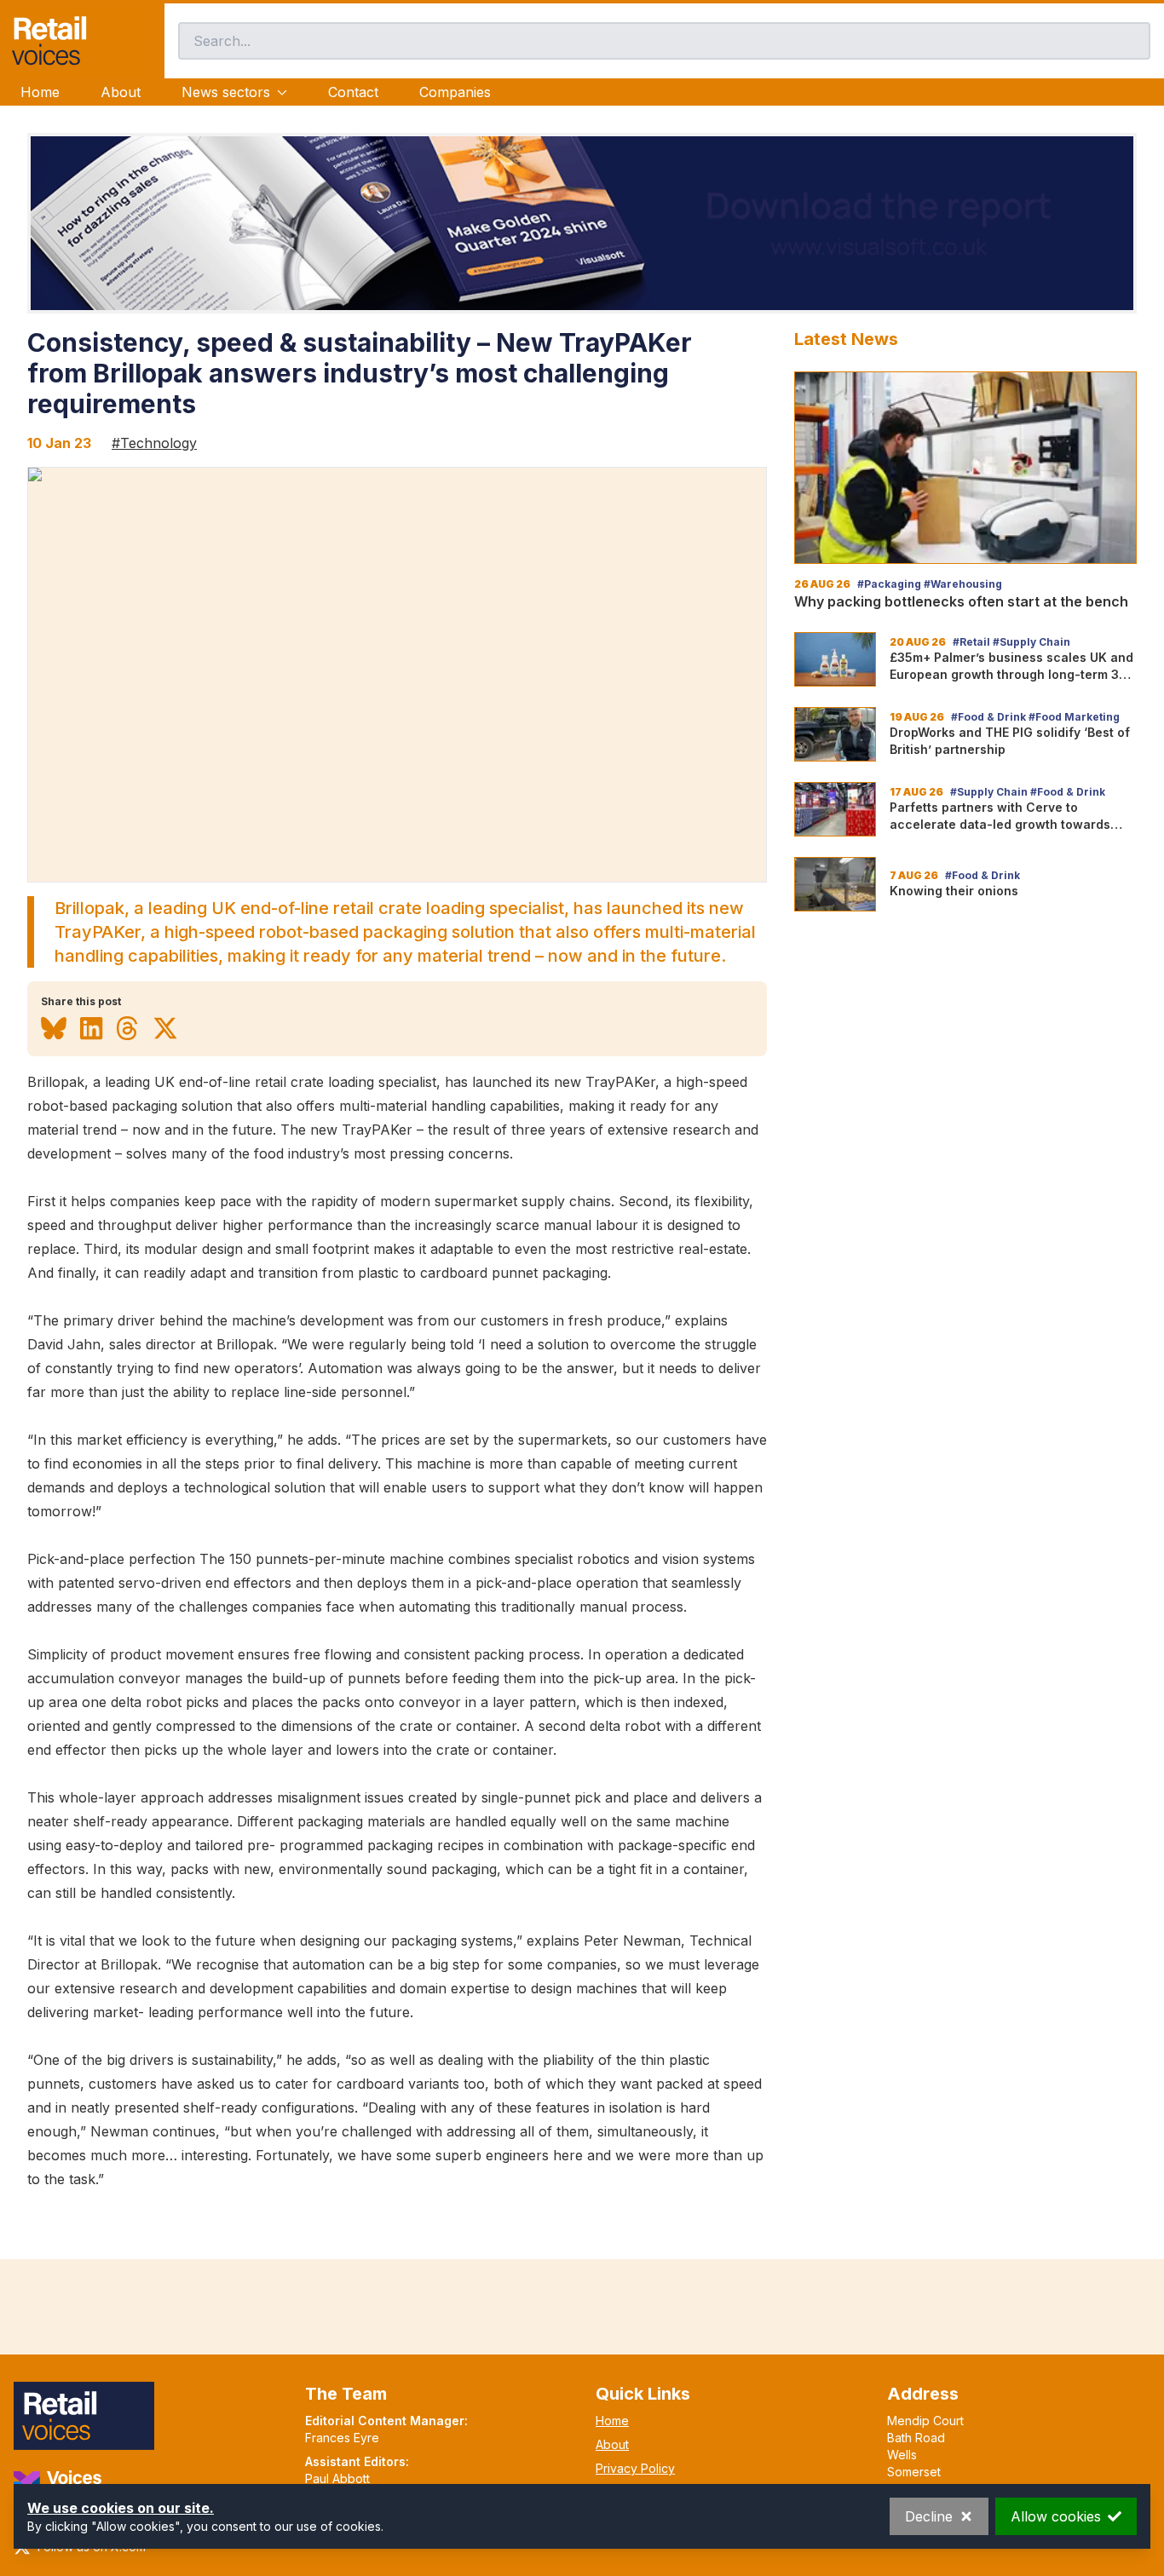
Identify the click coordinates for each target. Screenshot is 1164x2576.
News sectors (226, 92)
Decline (929, 2516)
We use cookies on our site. (121, 2508)
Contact (353, 92)
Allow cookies (1056, 2516)
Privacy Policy (635, 2468)
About (121, 92)
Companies (455, 92)
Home (40, 92)
